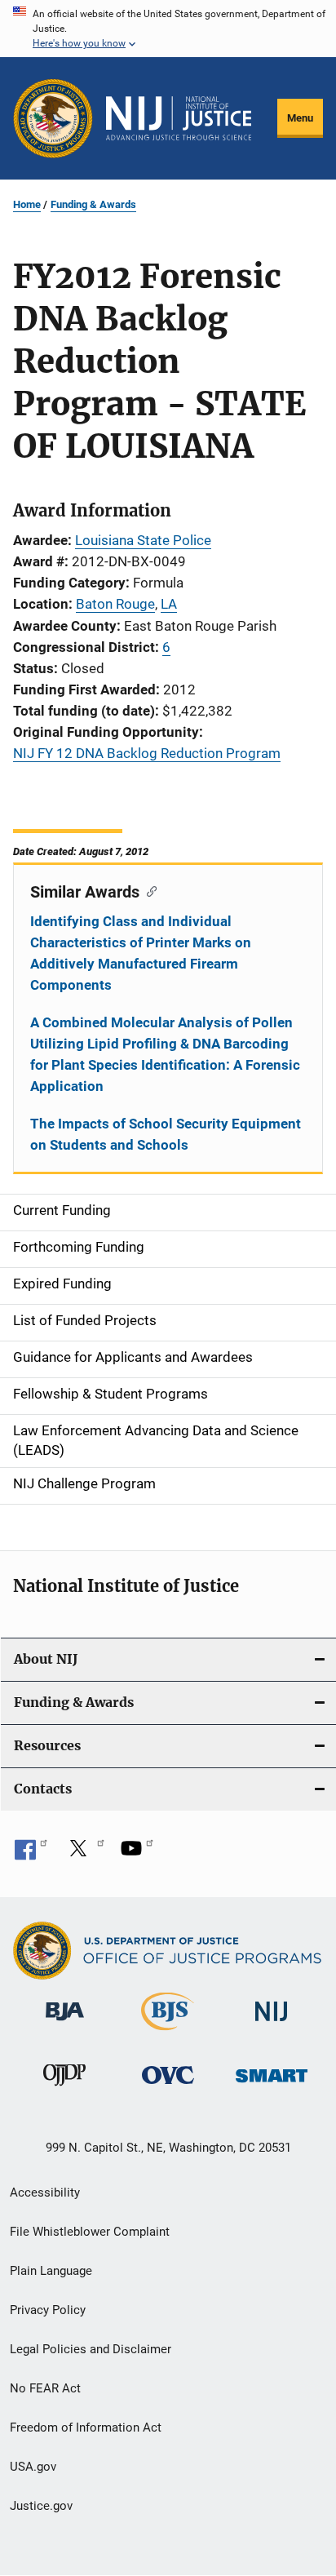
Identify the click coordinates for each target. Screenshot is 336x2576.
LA (169, 604)
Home (27, 204)
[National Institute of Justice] (272, 2024)
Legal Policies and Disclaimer (91, 2349)
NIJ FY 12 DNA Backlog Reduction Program (147, 753)
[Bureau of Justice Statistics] (168, 2033)
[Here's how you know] (168, 29)
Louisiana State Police (143, 540)
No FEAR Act (45, 2388)
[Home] (179, 118)
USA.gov (33, 2467)
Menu (300, 118)
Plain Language (51, 2271)
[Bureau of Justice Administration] (65, 2024)
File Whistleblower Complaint (90, 2232)
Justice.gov (41, 2506)
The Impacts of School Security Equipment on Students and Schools (166, 1134)
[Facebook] (31, 1854)
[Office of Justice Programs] (53, 118)
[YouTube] (137, 1854)
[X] (84, 1854)
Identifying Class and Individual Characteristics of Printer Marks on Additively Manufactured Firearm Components (141, 953)
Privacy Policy (48, 2310)
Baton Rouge (115, 604)
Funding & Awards (93, 204)
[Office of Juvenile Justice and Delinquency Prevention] (64, 2089)
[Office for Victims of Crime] (168, 2087)
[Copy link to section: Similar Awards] (148, 890)
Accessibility (45, 2192)
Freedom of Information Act (86, 2427)
